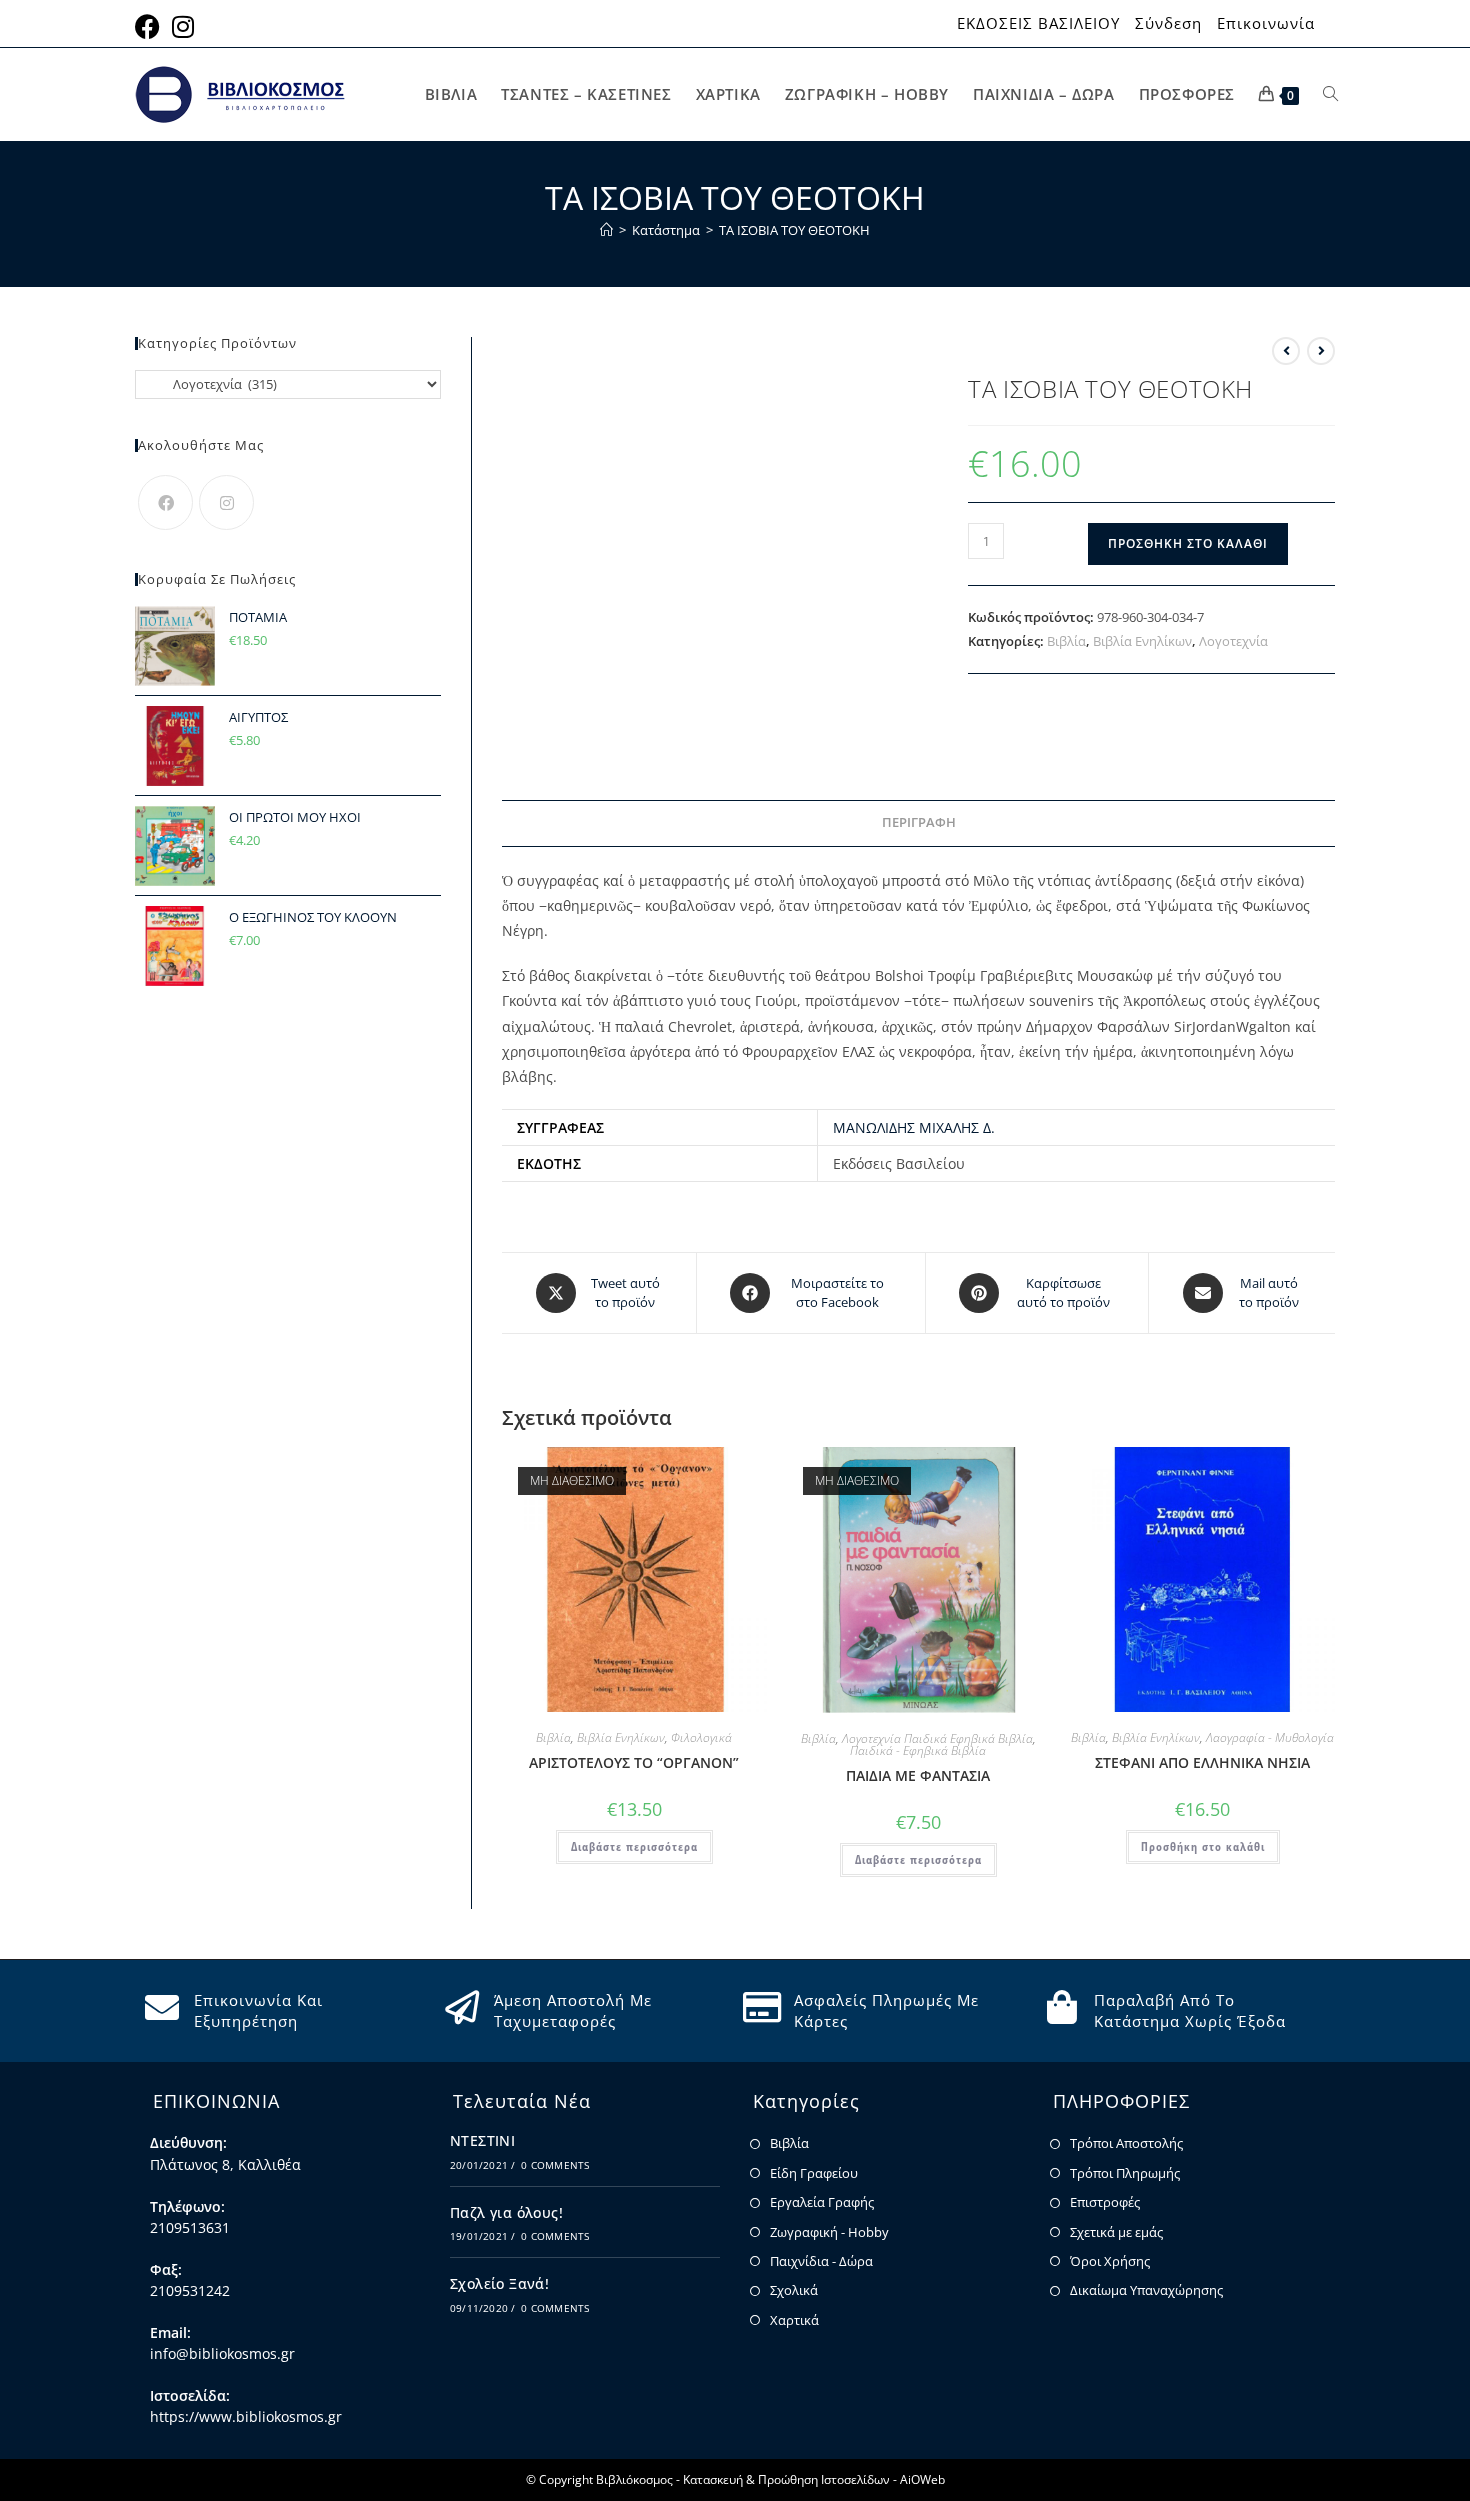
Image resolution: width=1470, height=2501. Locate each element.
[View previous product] (1286, 351)
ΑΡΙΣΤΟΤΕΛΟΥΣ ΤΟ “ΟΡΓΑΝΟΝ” (634, 1762)
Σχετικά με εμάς (1116, 2232)
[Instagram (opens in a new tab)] (183, 26)
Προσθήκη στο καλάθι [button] (1203, 1846)
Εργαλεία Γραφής (822, 2202)
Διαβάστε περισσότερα (634, 1846)
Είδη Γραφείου (814, 2173)
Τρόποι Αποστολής (1126, 2143)
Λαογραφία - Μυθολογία (1270, 1737)
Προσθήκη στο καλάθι (1188, 543)
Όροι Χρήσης (1110, 2261)
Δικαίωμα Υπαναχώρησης (1146, 2290)
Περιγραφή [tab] (919, 822)
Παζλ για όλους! (506, 2212)
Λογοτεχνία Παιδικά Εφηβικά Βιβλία (937, 1738)
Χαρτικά (794, 2320)
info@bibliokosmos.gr (222, 2353)
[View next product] (1321, 351)
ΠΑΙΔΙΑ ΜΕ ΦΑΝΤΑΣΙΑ (918, 1775)
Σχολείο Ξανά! (499, 2283)
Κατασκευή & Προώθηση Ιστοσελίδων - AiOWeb (814, 2479)
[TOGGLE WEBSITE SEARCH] (1330, 94)
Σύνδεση (1168, 23)
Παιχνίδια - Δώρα (821, 2261)
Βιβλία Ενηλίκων (1142, 641)
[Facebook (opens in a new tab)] (150, 26)
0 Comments (555, 2165)
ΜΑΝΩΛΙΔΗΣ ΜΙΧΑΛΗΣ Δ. (914, 1127)
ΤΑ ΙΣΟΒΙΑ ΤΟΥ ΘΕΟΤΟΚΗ (794, 230)
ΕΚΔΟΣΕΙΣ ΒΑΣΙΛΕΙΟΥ (1038, 23)
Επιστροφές (1105, 2202)
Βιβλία (1066, 641)
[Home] (606, 230)
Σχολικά (794, 2290)
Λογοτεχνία (1233, 641)
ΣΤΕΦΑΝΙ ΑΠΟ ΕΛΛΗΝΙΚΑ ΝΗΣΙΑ (1202, 1762)
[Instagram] (226, 502)
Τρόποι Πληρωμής (1125, 2173)
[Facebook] (165, 502)
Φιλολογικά (701, 1737)
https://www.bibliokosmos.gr (246, 2416)
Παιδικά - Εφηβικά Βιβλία (918, 1750)
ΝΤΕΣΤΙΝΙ (482, 2140)
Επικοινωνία (1266, 23)
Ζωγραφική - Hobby (829, 2232)
